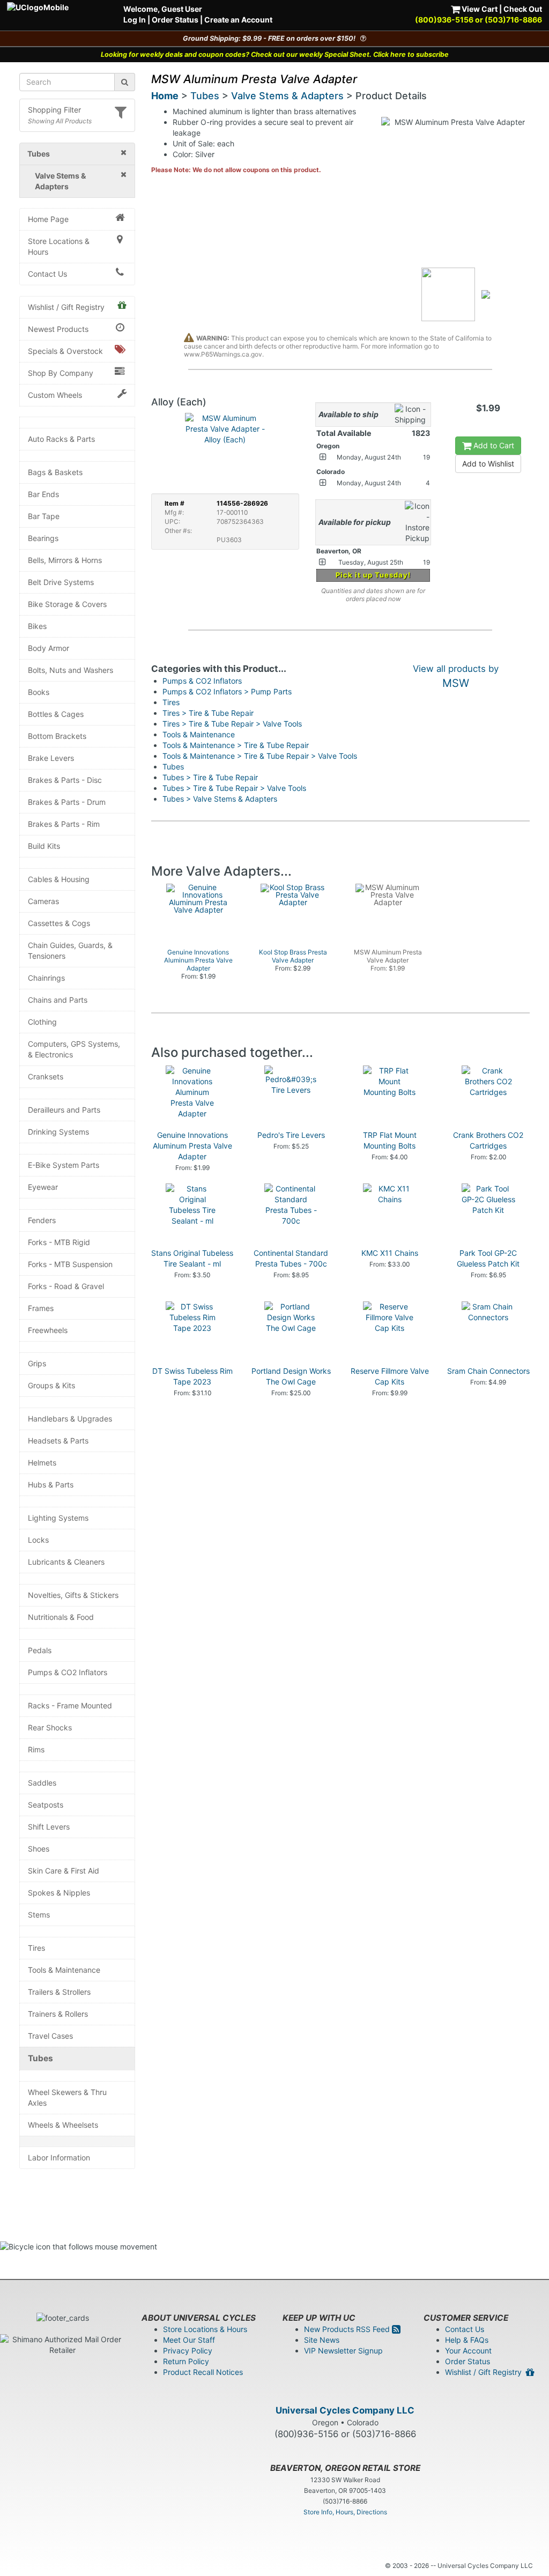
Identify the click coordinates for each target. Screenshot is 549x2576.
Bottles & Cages (56, 714)
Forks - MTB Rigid (59, 1242)
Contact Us (47, 274)
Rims (36, 1749)
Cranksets (46, 1076)
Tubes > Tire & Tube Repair (210, 777)
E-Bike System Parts (64, 1165)
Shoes (39, 1849)
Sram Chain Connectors (488, 1371)
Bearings (43, 538)
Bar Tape (44, 516)
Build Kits (44, 846)
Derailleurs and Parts (64, 1110)
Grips (37, 1363)
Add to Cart (493, 445)
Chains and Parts (58, 1000)
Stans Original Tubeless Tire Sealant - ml (192, 1258)
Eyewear (43, 1187)
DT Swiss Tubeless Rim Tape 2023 (192, 1376)
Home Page (48, 219)
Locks (38, 1540)
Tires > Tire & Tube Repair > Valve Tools (232, 724)
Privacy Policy (188, 2351)
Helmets (42, 1463)
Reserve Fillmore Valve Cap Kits (390, 1376)
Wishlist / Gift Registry (66, 307)
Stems (39, 1915)
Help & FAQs (467, 2340)
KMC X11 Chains (390, 1253)
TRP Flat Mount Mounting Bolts (390, 1140)
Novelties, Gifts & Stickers (73, 1595)
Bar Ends (43, 494)
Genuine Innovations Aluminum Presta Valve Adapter (192, 1146)
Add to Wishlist (488, 464)
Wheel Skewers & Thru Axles (67, 2097)
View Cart (479, 9)
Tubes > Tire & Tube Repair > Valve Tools (234, 788)
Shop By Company (61, 373)
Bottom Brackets (57, 736)
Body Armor (49, 648)
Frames (41, 1308)
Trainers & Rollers (58, 2014)
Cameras (43, 901)
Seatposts (46, 1805)
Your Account (468, 2351)
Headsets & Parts (58, 1441)
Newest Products (58, 329)
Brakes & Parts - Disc (65, 780)
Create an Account (238, 20)
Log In (135, 20)
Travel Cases (50, 2036)
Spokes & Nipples (59, 1893)
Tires (36, 1948)
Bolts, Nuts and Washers (71, 670)
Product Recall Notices (203, 2372)
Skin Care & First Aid (64, 1871)
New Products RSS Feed (348, 2329)
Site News (322, 2340)
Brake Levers (51, 758)
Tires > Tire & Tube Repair (208, 713)
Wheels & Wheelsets (63, 2125)
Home (165, 96)
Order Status (175, 20)
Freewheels (48, 1330)
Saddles (42, 1783)
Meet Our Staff (189, 2340)
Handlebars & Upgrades (70, 1419)
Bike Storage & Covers (67, 604)
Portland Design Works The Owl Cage (291, 1376)
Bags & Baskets (55, 472)
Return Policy (186, 2361)
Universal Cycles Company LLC (345, 2410)
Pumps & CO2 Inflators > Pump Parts (227, 691)
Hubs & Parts (51, 1485)
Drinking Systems (58, 1132)
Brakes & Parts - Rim (64, 824)
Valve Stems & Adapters (287, 96)
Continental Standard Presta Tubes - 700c (291, 1258)
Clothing (42, 1022)
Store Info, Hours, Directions (345, 2512)
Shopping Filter (54, 110)
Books (39, 692)
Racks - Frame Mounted (70, 1705)
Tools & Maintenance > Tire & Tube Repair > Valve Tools (260, 756)
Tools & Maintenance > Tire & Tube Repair (236, 745)
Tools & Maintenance (64, 1970)
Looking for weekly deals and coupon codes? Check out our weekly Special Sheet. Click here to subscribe (275, 54)
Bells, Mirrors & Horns (65, 560)
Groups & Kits (51, 1385)
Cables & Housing (59, 879)
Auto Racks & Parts (61, 439)
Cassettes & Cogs (59, 923)
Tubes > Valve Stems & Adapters (220, 799)
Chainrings (46, 978)
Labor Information (59, 2157)
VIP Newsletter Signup (343, 2351)
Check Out (523, 9)
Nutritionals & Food (61, 1617)
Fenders (42, 1220)
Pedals (40, 1650)
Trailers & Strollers (59, 1992)
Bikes (37, 626)
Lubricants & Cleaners (66, 1562)
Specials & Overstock (65, 351)
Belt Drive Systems (61, 582)
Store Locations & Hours (59, 246)
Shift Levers (49, 1827)
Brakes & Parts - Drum (67, 802)
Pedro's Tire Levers (291, 1135)
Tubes (40, 2058)
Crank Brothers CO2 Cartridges (488, 1140)
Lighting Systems (58, 1518)
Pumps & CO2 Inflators (68, 1672)
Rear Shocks (50, 1727)
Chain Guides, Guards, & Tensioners (70, 950)
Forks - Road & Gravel (66, 1286)
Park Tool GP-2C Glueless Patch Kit (488, 1258)
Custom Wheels (55, 395)
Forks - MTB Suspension (70, 1264)
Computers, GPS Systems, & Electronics (74, 1049)
